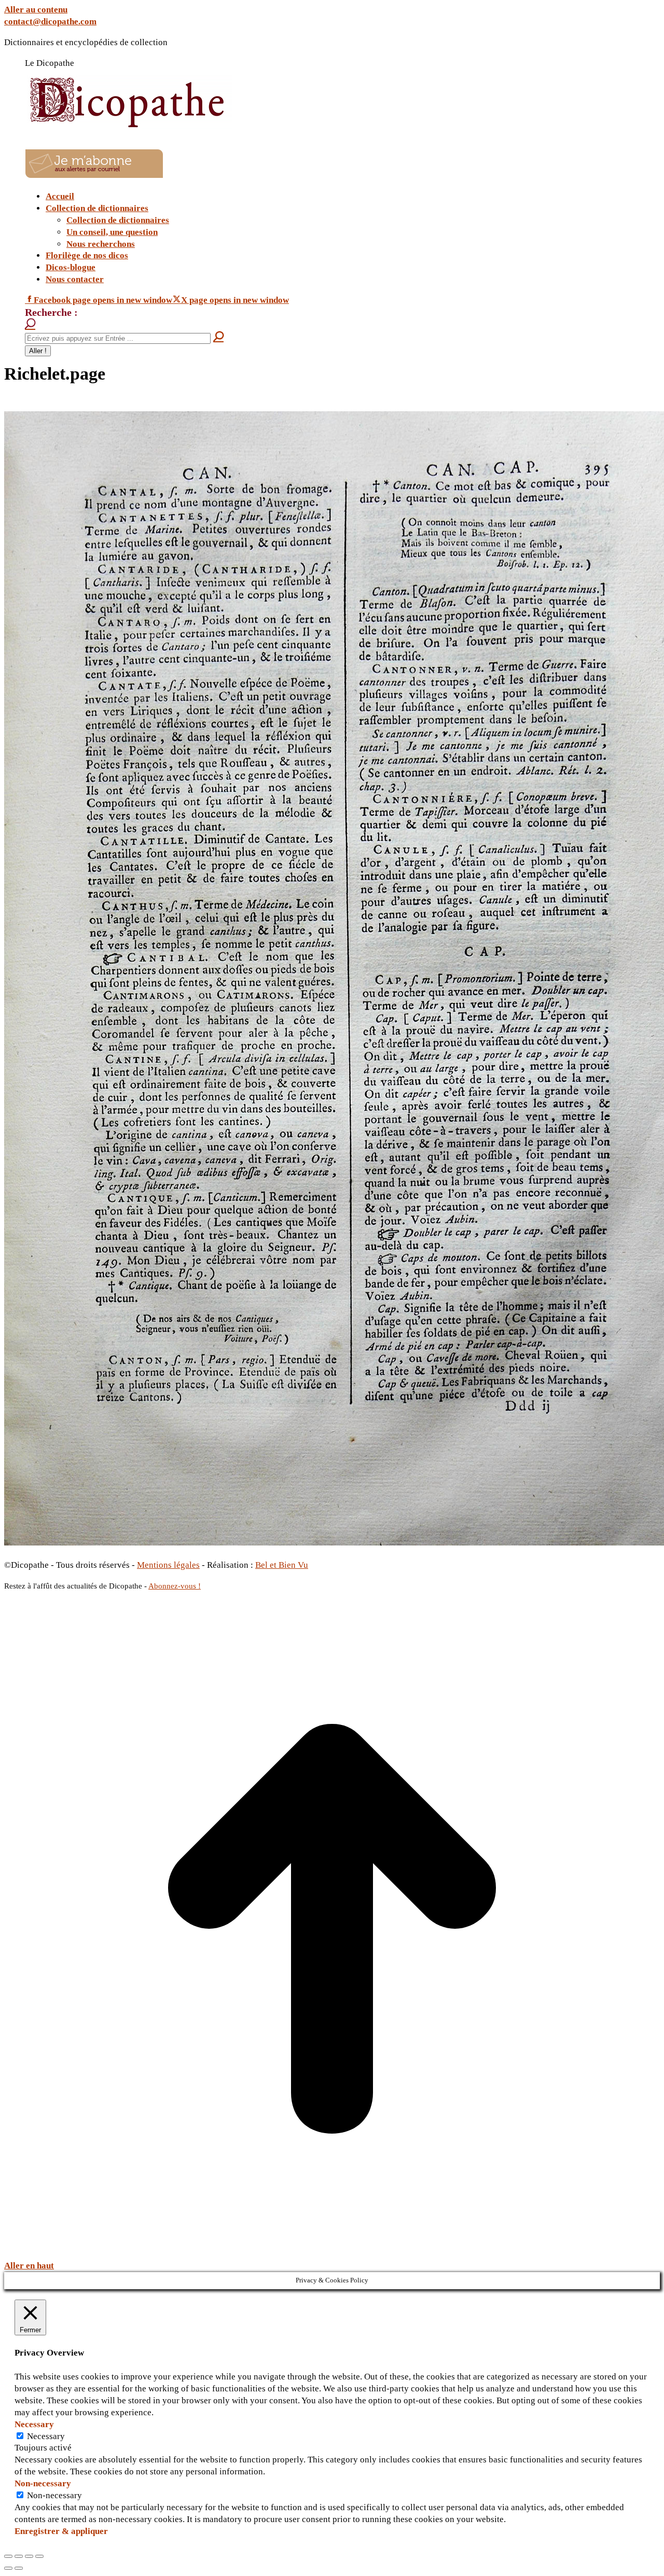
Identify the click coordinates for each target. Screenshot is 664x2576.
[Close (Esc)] (8, 2556)
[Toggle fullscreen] (29, 2556)
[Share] (19, 2556)
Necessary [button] (34, 2424)
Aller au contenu (36, 10)
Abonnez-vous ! (175, 1586)
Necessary (46, 2436)
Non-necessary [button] (43, 2483)
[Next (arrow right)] (19, 2568)
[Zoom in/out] (39, 2556)
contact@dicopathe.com (50, 22)
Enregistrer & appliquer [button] (61, 2531)
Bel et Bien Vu (282, 1565)
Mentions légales (168, 1565)
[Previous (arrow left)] (8, 2568)
